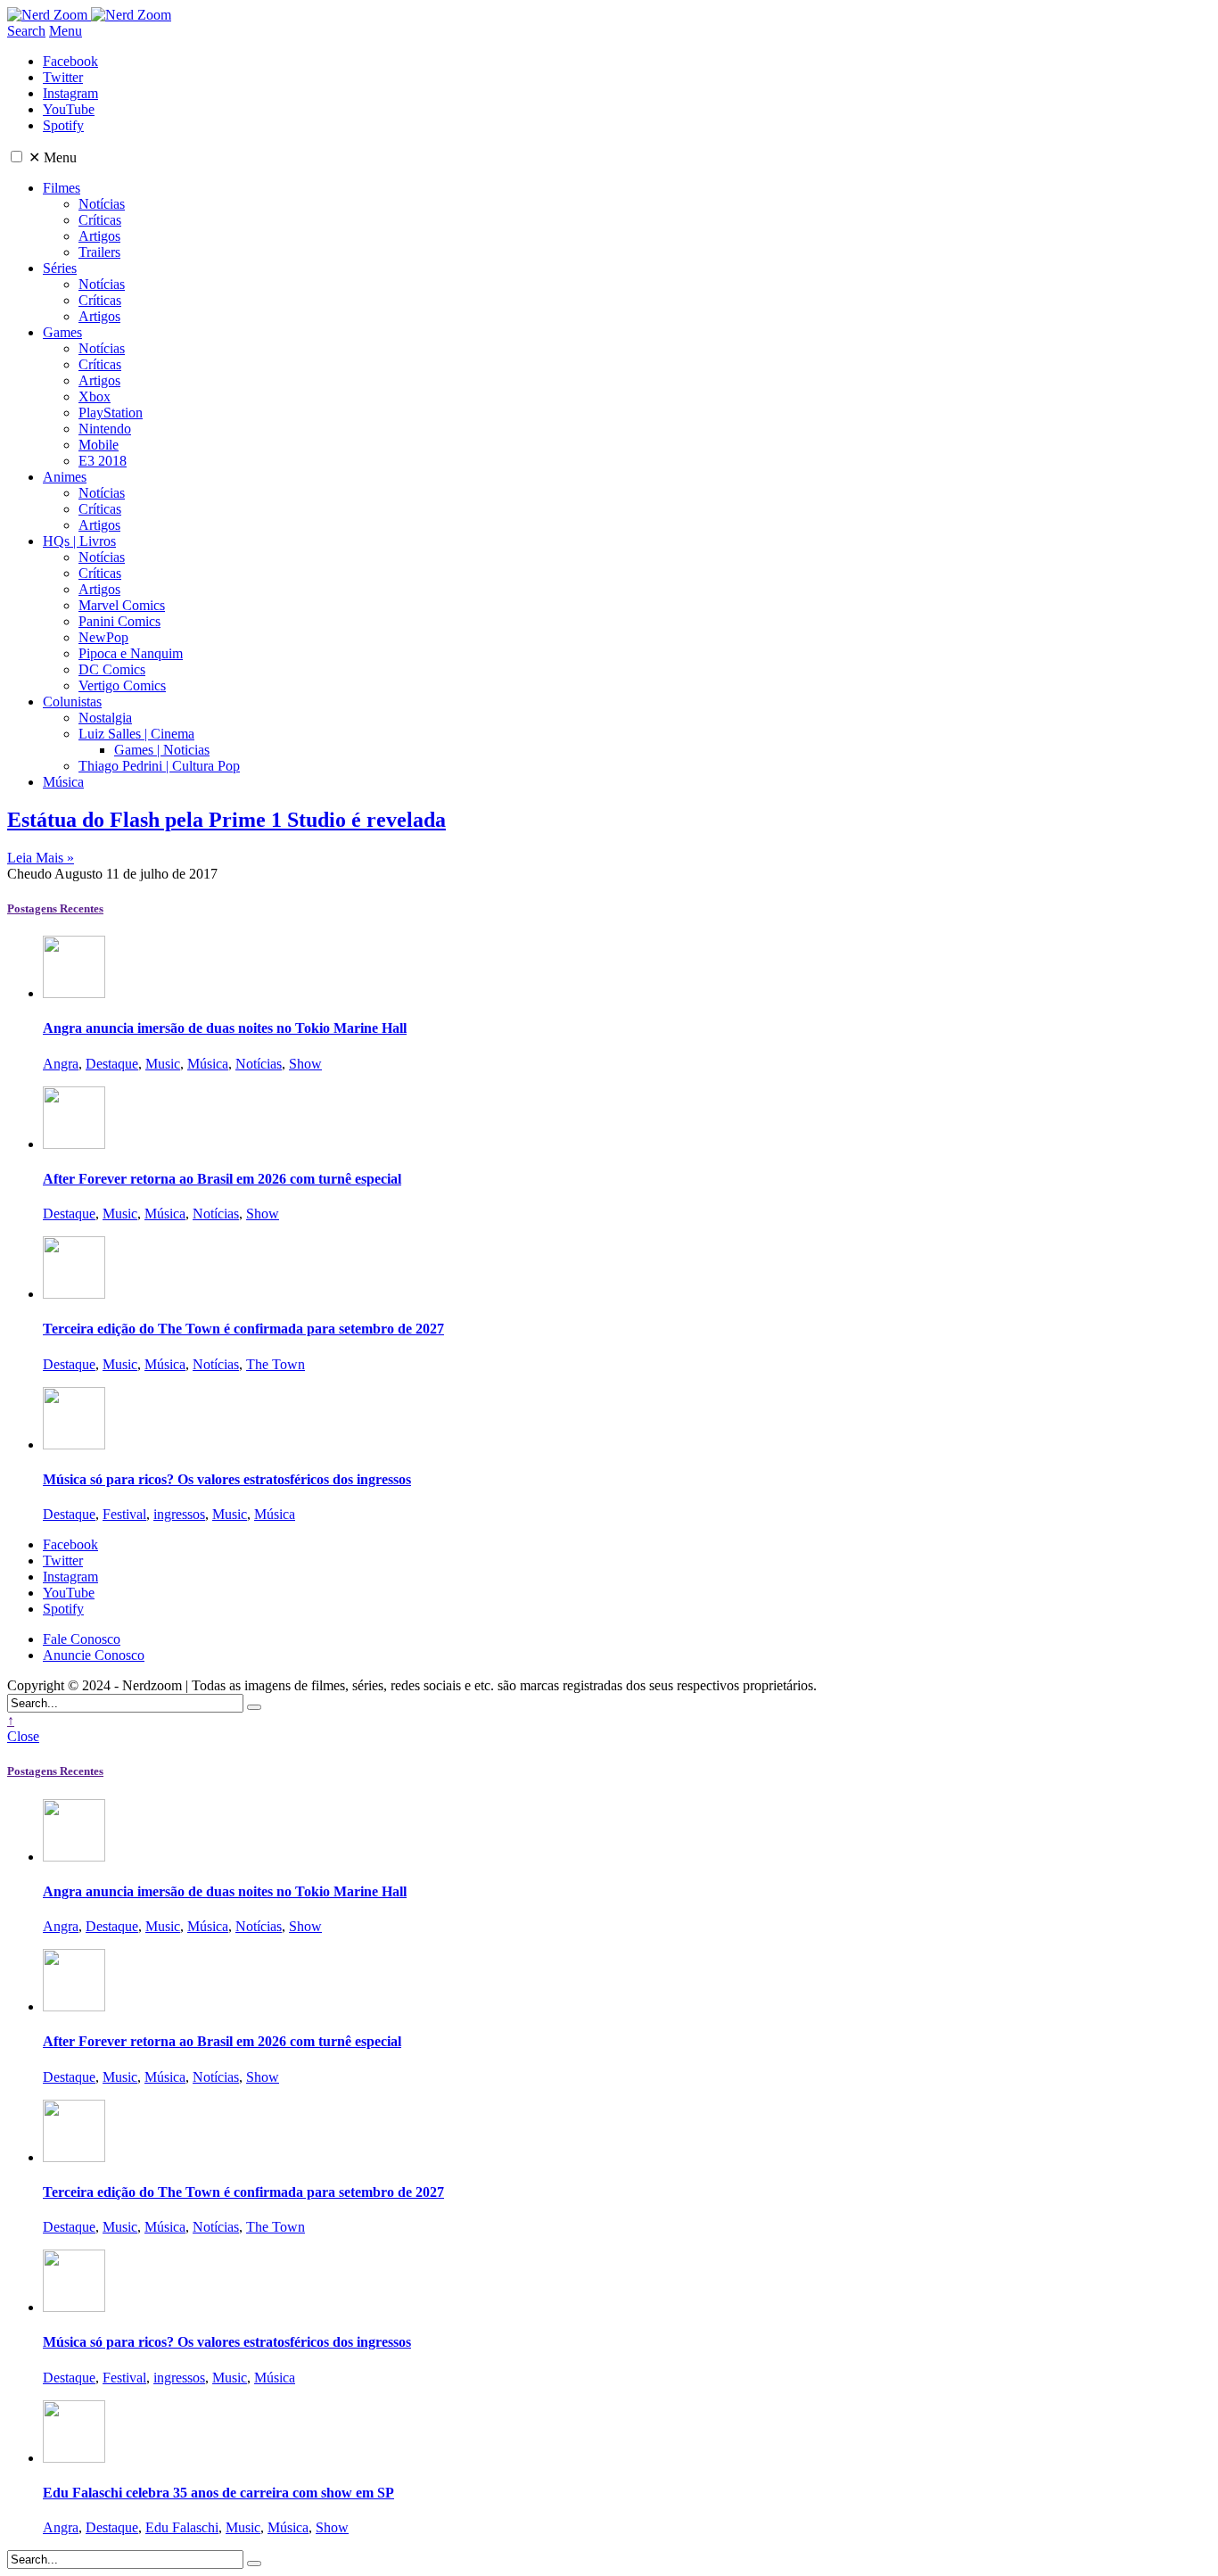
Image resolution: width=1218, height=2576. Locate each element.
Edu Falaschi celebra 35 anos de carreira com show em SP (218, 2493)
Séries (60, 268)
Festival (124, 1514)
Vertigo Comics (122, 685)
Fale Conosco (82, 1639)
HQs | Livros (79, 541)
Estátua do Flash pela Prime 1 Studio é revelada (226, 820)
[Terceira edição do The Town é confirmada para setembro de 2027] (74, 1294)
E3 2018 (103, 461)
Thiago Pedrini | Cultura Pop (159, 766)
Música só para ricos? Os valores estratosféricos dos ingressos (227, 1479)
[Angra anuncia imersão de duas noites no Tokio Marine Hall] (74, 993)
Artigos (99, 236)
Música (63, 782)
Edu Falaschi (182, 2527)
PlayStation (111, 413)
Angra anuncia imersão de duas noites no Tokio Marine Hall (225, 1028)
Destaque (112, 1064)
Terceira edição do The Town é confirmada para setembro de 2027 (243, 1329)
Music (163, 1064)
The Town (276, 1364)
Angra (61, 1064)
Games (62, 332)
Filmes (62, 188)
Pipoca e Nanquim (131, 653)
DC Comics (112, 669)
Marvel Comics (122, 605)
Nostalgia (105, 718)
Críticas (100, 220)
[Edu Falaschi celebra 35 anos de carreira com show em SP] (74, 2458)
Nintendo (105, 429)
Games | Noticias (162, 750)
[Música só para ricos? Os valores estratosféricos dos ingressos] (74, 1445)
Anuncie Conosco (94, 1655)
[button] (16, 157)
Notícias (102, 204)
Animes (65, 477)
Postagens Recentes (55, 908)
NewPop (103, 637)
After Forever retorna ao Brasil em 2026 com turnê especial (222, 1179)
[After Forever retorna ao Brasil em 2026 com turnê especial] (74, 1144)
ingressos (179, 1514)
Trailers (99, 252)
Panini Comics (119, 621)
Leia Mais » (41, 858)
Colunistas (72, 702)
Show (305, 1064)
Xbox (95, 396)
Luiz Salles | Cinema (136, 734)
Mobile (99, 445)
